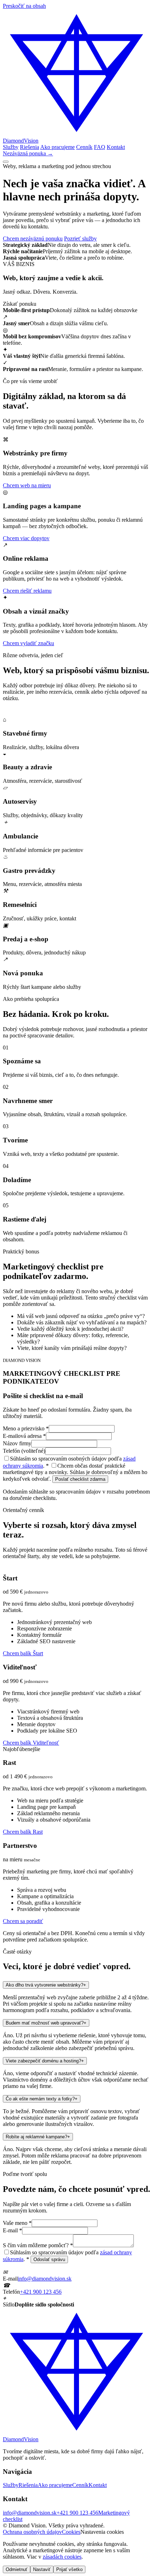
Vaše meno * (17, 2223)
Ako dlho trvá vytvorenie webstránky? (46, 1985)
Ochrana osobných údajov (32, 2532)
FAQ (100, 147)
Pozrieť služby (80, 239)
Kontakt (116, 147)
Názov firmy (17, 1443)
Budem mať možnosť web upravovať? (46, 2023)
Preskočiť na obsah (24, 6)
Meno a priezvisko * (26, 1428)
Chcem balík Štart (23, 1653)
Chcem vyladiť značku (28, 643)
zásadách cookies (62, 2557)
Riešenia (30, 147)
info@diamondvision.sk (45, 2279)
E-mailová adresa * (24, 1436)
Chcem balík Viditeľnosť (31, 1743)
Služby (11, 147)
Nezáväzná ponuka (28, 153)
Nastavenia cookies (102, 2532)
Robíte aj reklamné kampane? (38, 2137)
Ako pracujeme (57, 147)
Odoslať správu (49, 2259)
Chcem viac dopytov (26, 538)
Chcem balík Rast (23, 1832)
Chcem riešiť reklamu (27, 591)
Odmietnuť (17, 2569)
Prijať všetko (69, 2569)
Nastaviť (42, 2569)
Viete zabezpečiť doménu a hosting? (45, 2061)
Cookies (71, 2532)
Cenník (84, 147)
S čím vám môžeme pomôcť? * (38, 2245)
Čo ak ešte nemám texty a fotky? (42, 2099)
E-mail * (12, 2230)
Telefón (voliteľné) (24, 1451)
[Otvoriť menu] (6, 162)
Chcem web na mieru (27, 485)
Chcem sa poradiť (23, 1921)
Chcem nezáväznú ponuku (33, 239)
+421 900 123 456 (41, 2292)
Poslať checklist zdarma (80, 1479)
